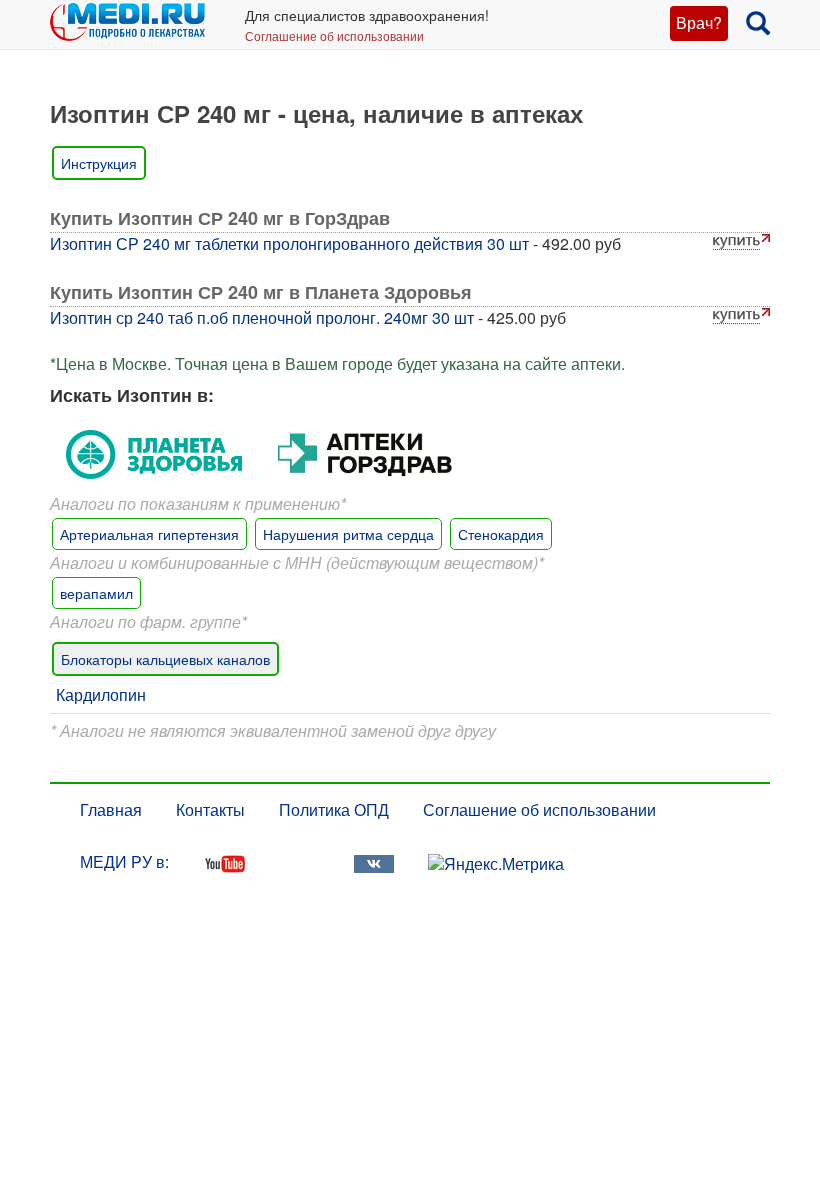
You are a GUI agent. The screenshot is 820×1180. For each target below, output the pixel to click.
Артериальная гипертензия (149, 534)
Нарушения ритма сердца (348, 534)
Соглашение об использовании (334, 35)
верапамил (96, 593)
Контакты (210, 809)
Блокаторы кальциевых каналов (165, 659)
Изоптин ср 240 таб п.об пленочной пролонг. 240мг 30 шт (262, 317)
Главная (111, 809)
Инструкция (99, 163)
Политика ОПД (334, 809)
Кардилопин (101, 694)
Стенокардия (501, 534)
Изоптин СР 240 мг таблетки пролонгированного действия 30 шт (289, 243)
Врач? (699, 22)
